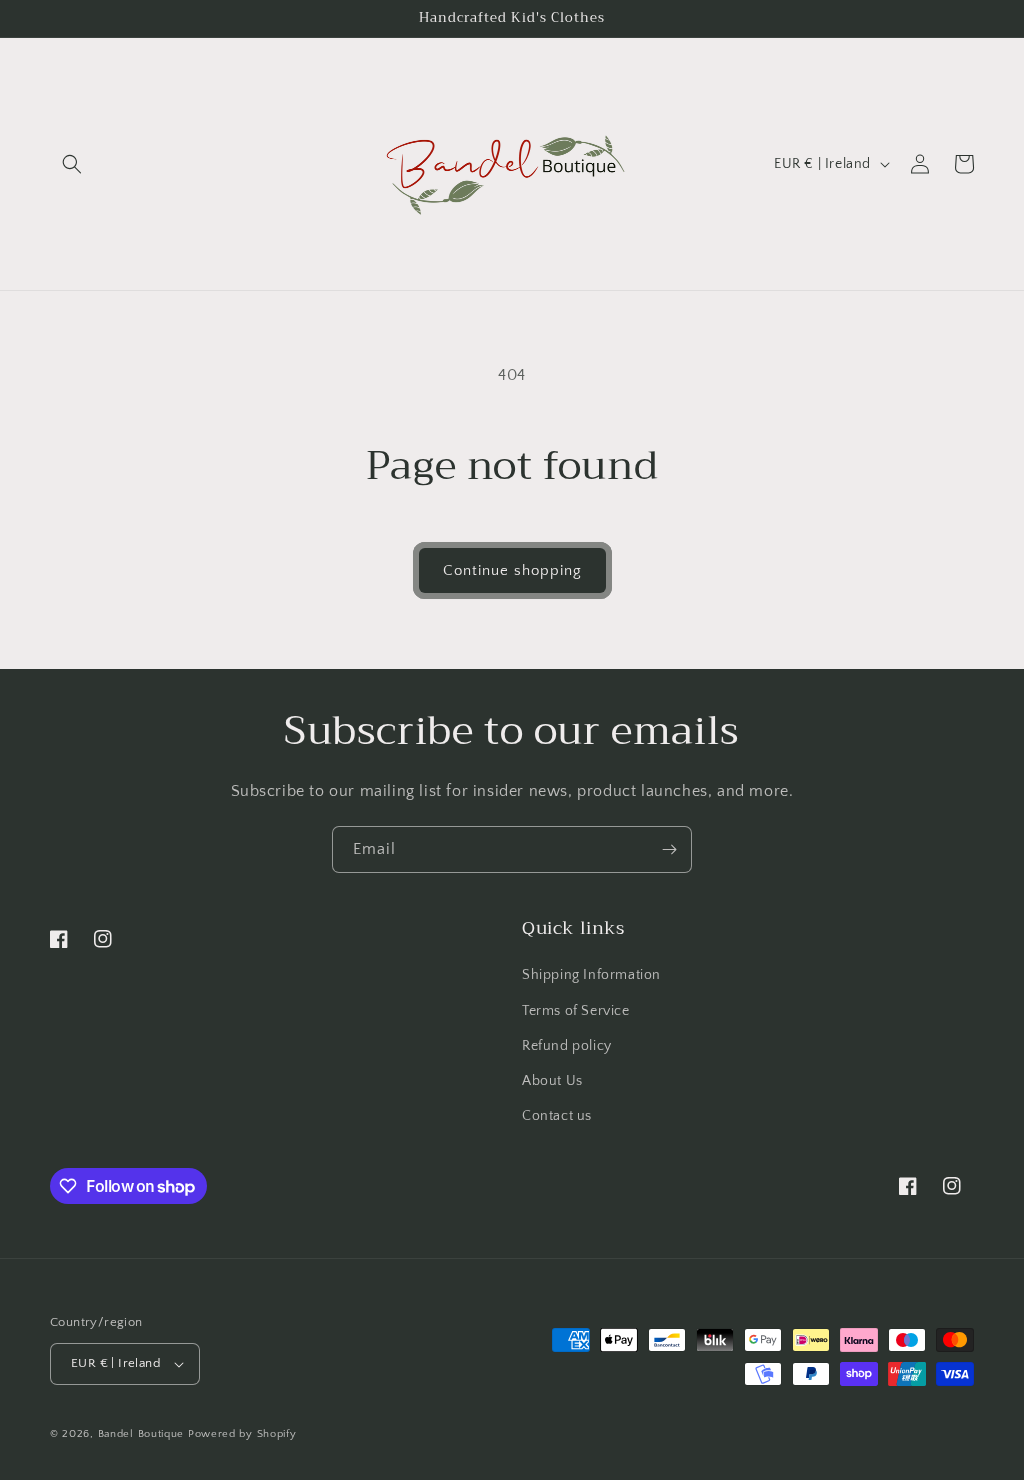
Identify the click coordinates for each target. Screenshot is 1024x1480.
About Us (552, 1081)
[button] (72, 164)
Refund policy (567, 1046)
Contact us (557, 1116)
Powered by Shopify (242, 1434)
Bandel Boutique (141, 1434)
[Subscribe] (669, 849)
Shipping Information (591, 975)
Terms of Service (576, 1011)
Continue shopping (512, 570)
